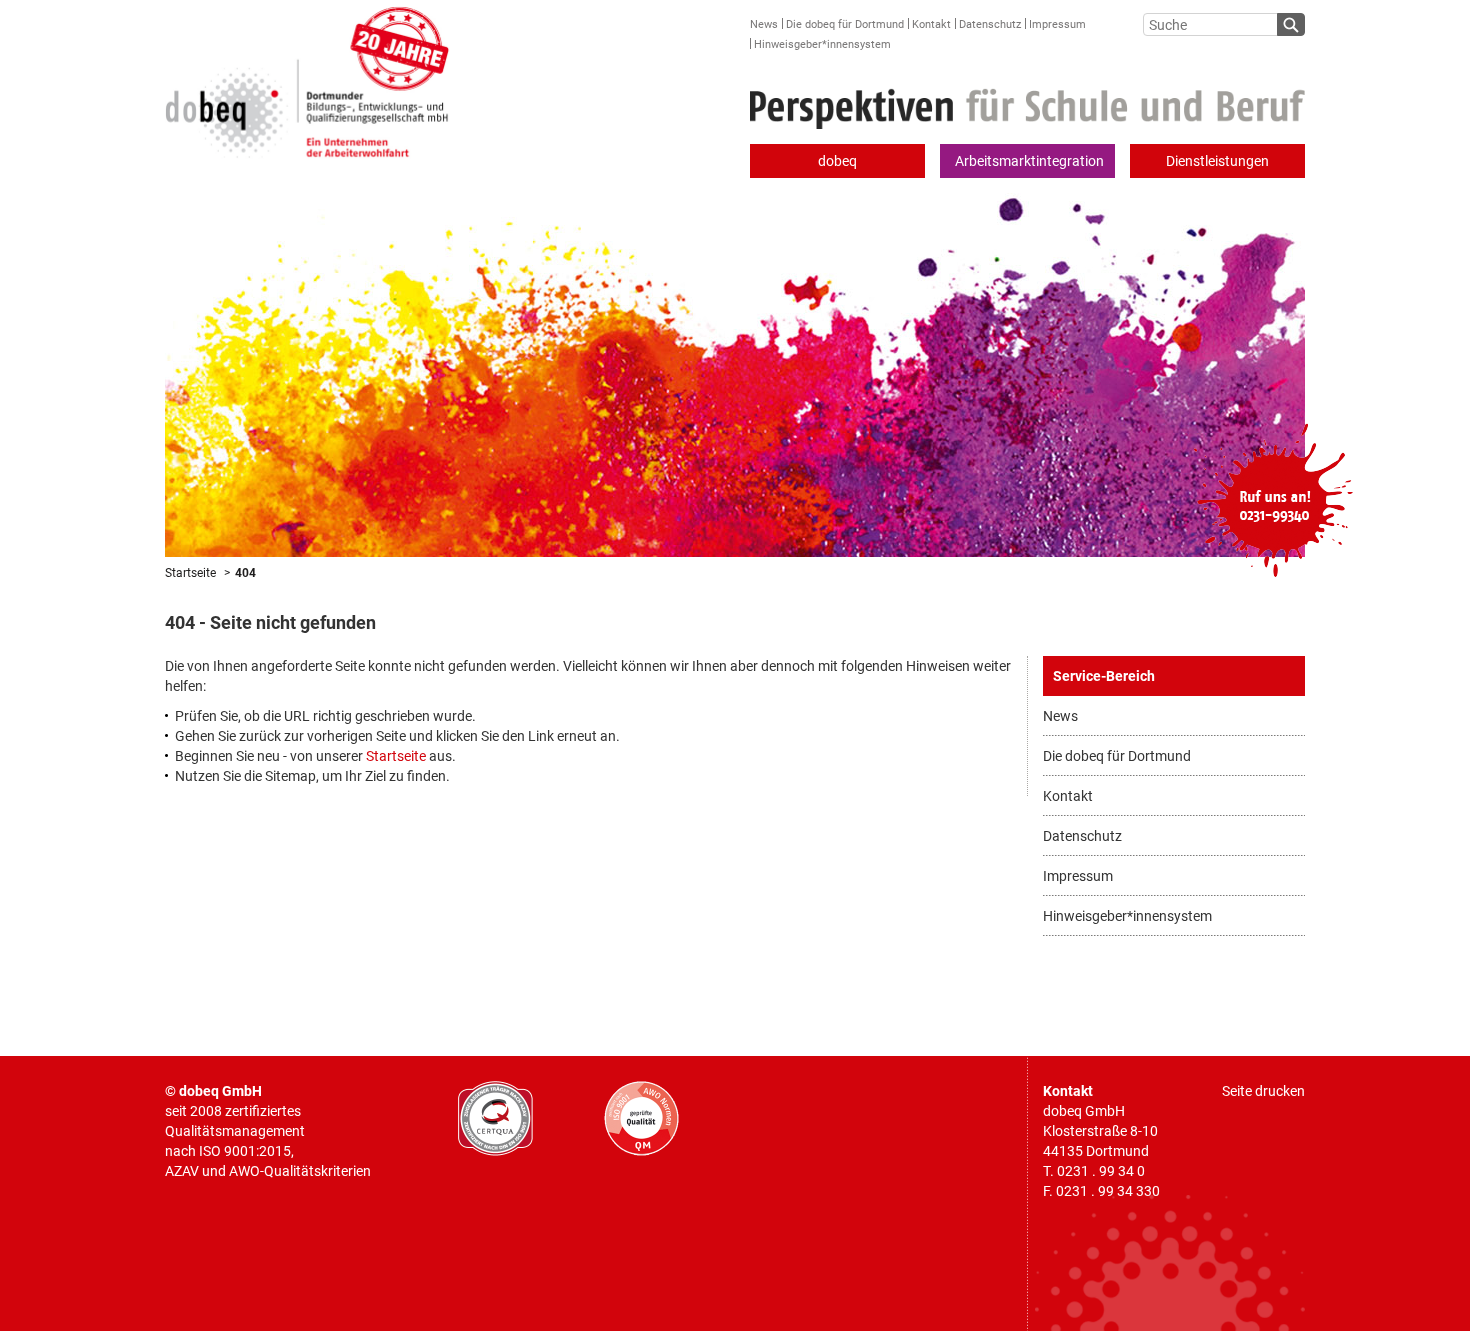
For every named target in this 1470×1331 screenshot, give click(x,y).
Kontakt (931, 24)
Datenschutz (990, 24)
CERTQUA (495, 1118)
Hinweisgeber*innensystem (822, 44)
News (764, 24)
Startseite (190, 573)
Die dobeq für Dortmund (845, 24)
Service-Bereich (1104, 676)
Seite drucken (1263, 1091)
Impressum (1057, 24)
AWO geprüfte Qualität (641, 1118)
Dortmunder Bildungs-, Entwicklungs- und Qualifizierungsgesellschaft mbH (307, 79)
